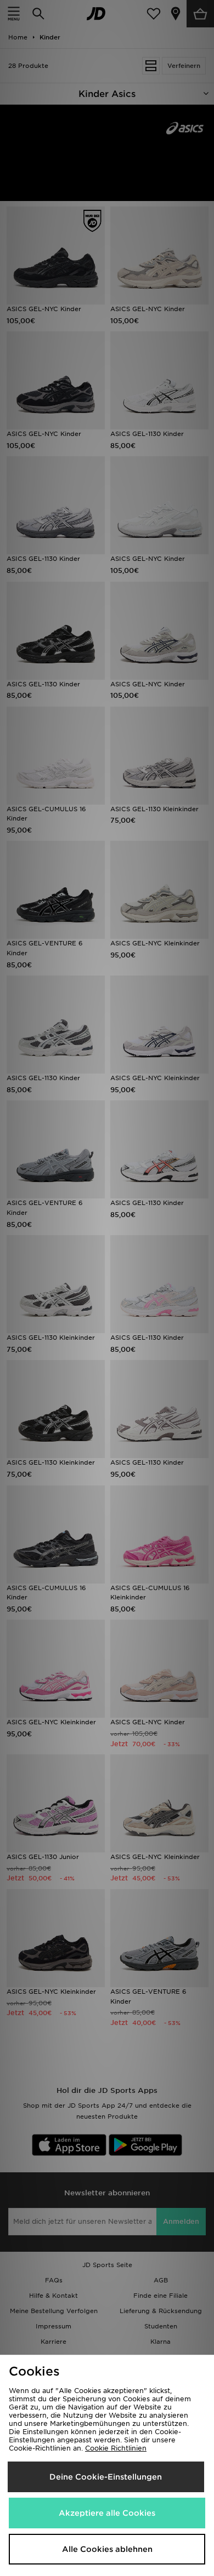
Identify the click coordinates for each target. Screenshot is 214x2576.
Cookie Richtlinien (116, 2448)
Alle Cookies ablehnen (107, 2549)
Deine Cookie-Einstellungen (106, 2477)
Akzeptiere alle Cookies (107, 2513)
